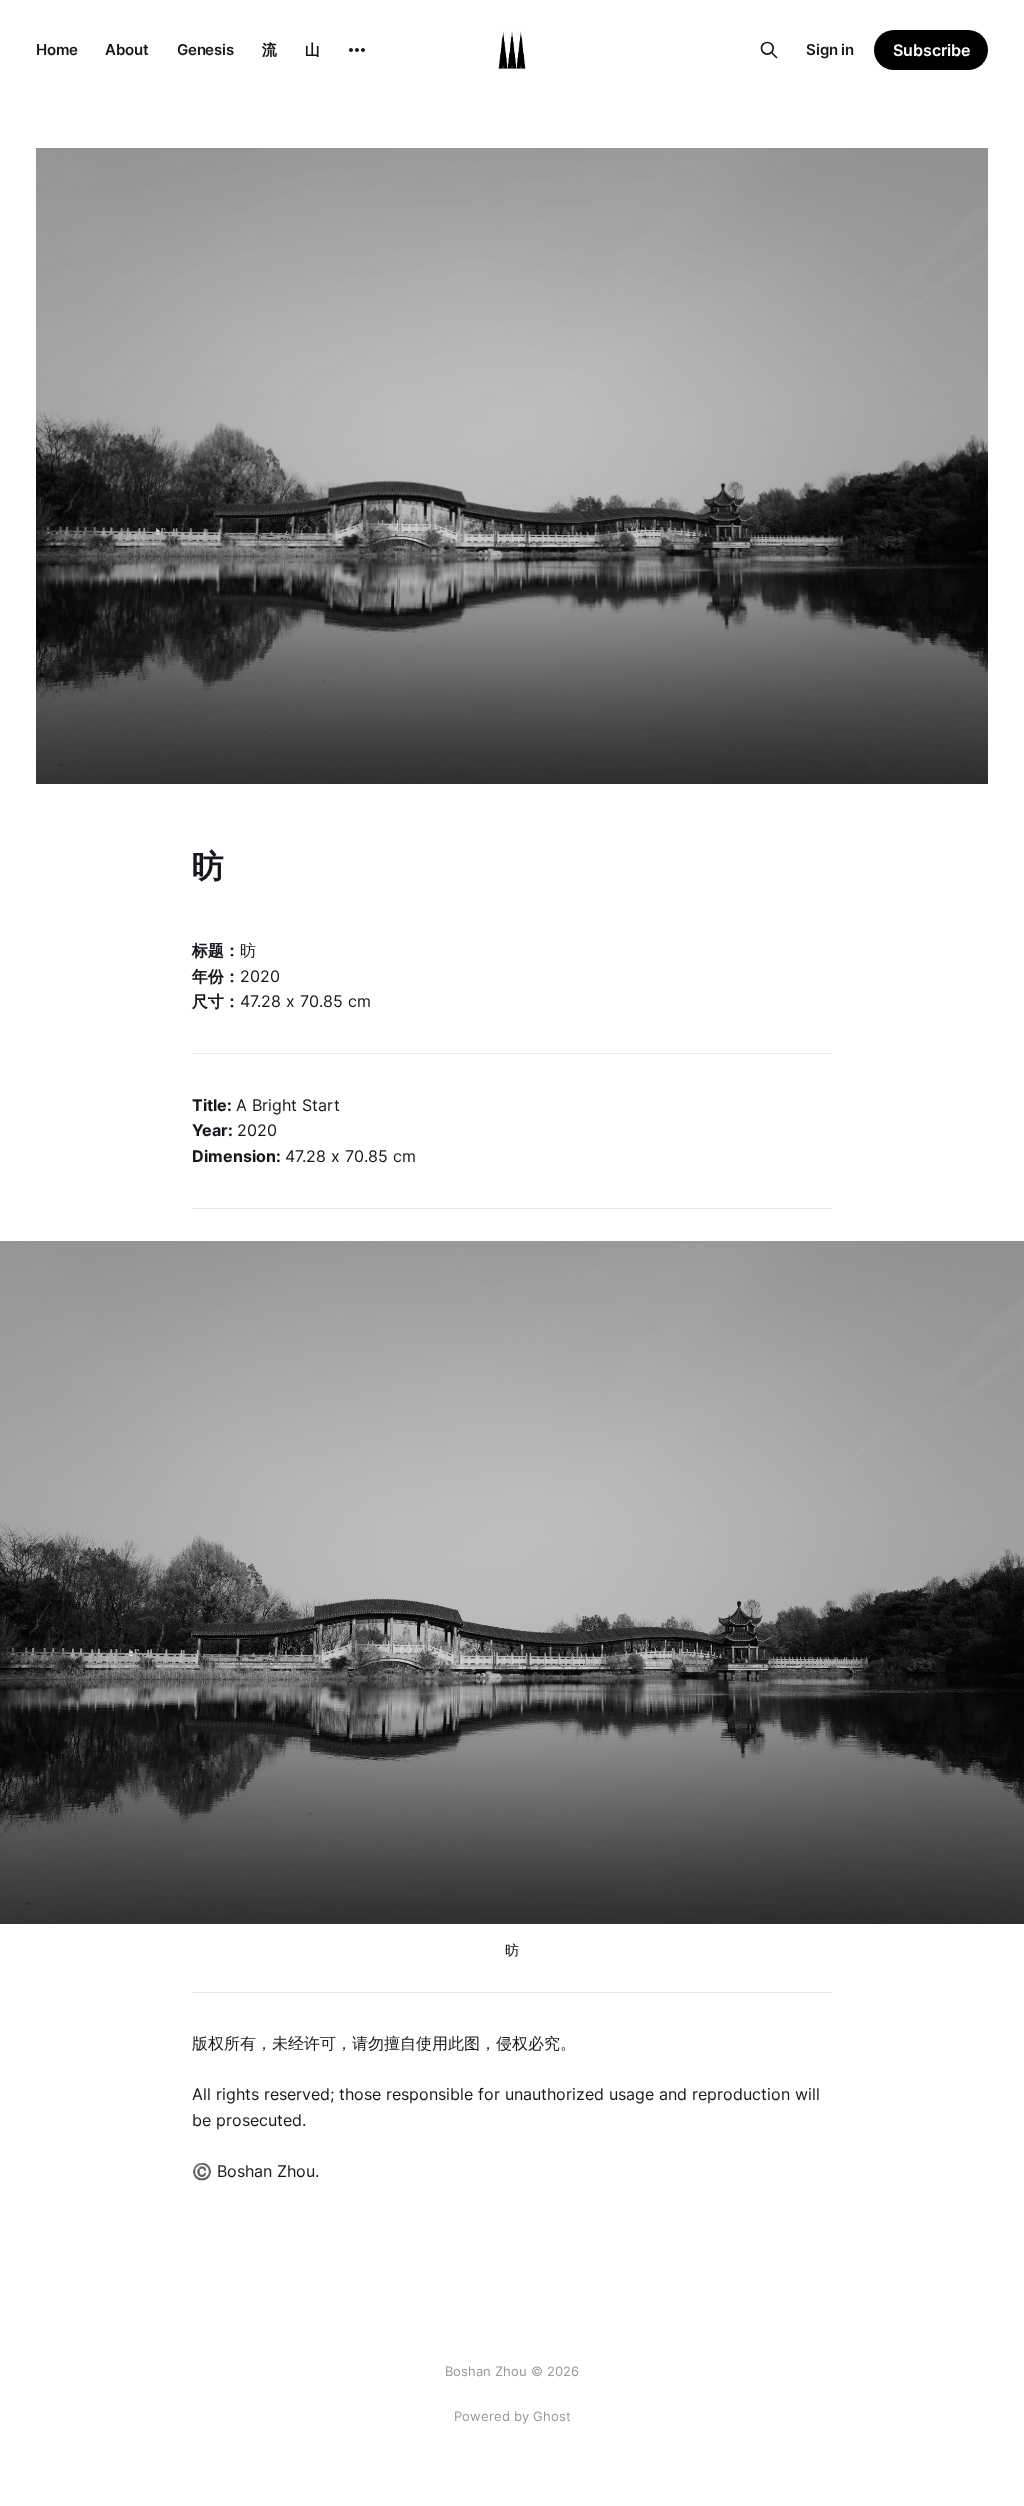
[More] (357, 50)
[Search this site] (769, 50)
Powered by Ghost (512, 2416)
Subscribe (931, 50)
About (126, 49)
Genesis (205, 49)
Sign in (830, 49)
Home (56, 49)
